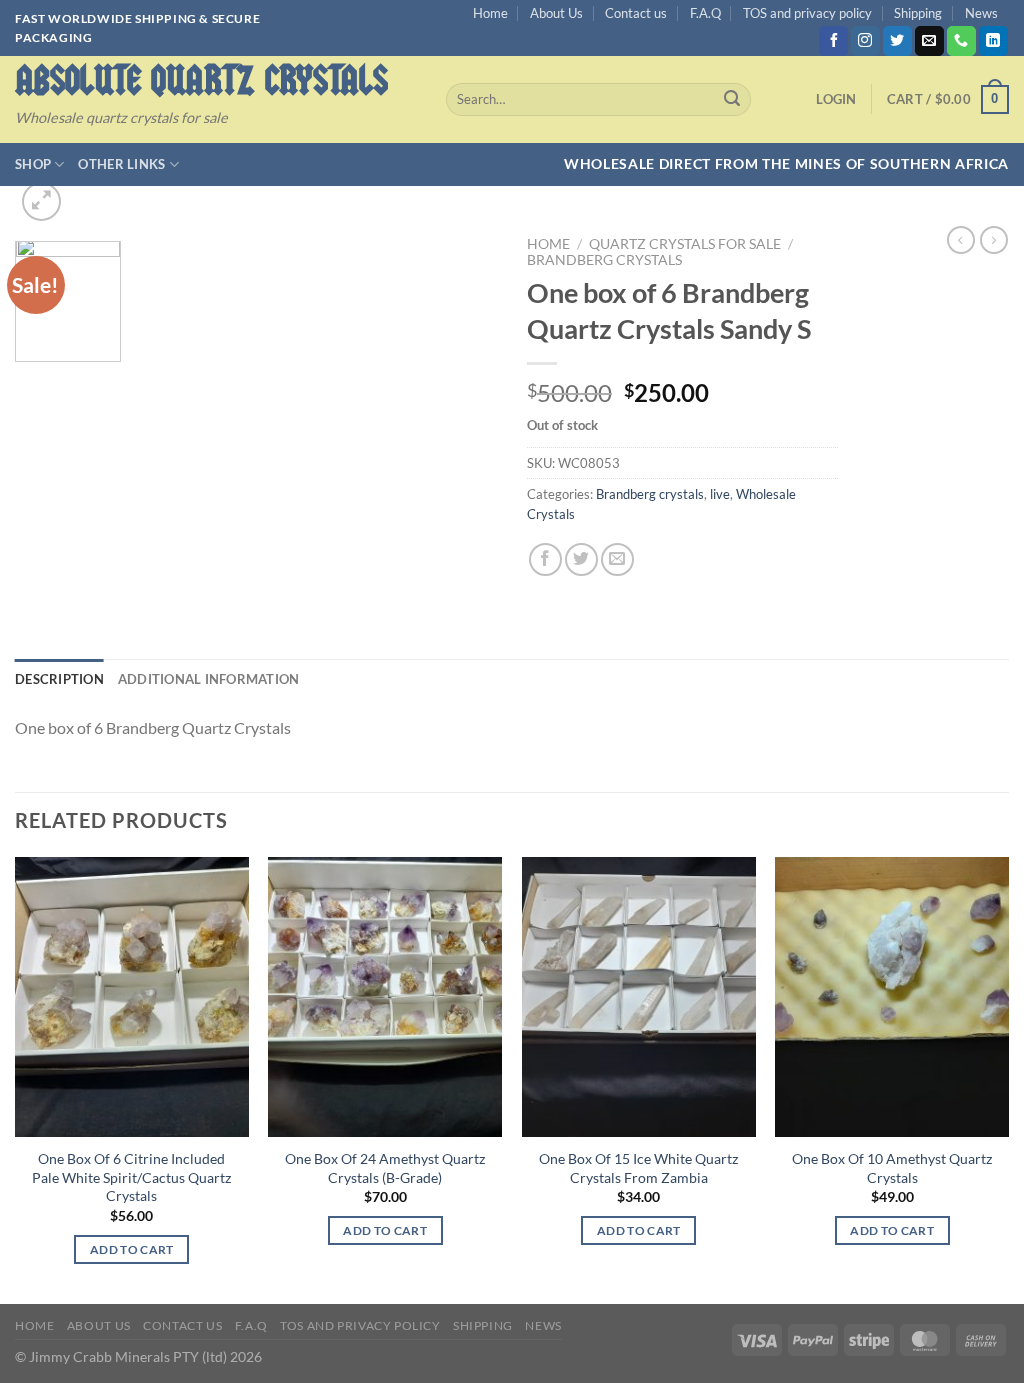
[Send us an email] (929, 41)
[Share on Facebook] (545, 559)
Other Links (121, 164)
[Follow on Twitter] (897, 41)
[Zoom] (41, 201)
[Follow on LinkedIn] (993, 41)
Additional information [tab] (209, 679)
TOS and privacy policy (807, 13)
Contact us (636, 13)
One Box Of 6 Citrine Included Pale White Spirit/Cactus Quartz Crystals (131, 1177)
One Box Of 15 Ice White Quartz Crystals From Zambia (638, 1168)
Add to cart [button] (132, 1249)
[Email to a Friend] (617, 559)
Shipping (918, 13)
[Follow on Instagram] (865, 41)
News (981, 13)
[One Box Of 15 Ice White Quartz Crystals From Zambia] (639, 997)
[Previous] (16, 1078)
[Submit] (732, 100)
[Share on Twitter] (581, 559)
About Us (556, 13)
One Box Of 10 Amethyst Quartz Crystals (892, 1168)
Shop (33, 164)
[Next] (1008, 1078)
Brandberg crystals (604, 260)
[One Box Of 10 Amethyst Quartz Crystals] (892, 997)
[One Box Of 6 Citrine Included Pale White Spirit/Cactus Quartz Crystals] (132, 997)
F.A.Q (705, 13)
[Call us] (961, 41)
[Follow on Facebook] (833, 41)
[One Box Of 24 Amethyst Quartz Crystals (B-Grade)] (385, 997)
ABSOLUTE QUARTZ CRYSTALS (201, 80)
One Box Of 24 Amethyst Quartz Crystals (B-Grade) (385, 1168)
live (720, 494)
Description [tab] (59, 679)
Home (490, 13)
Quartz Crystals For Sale (685, 244)
